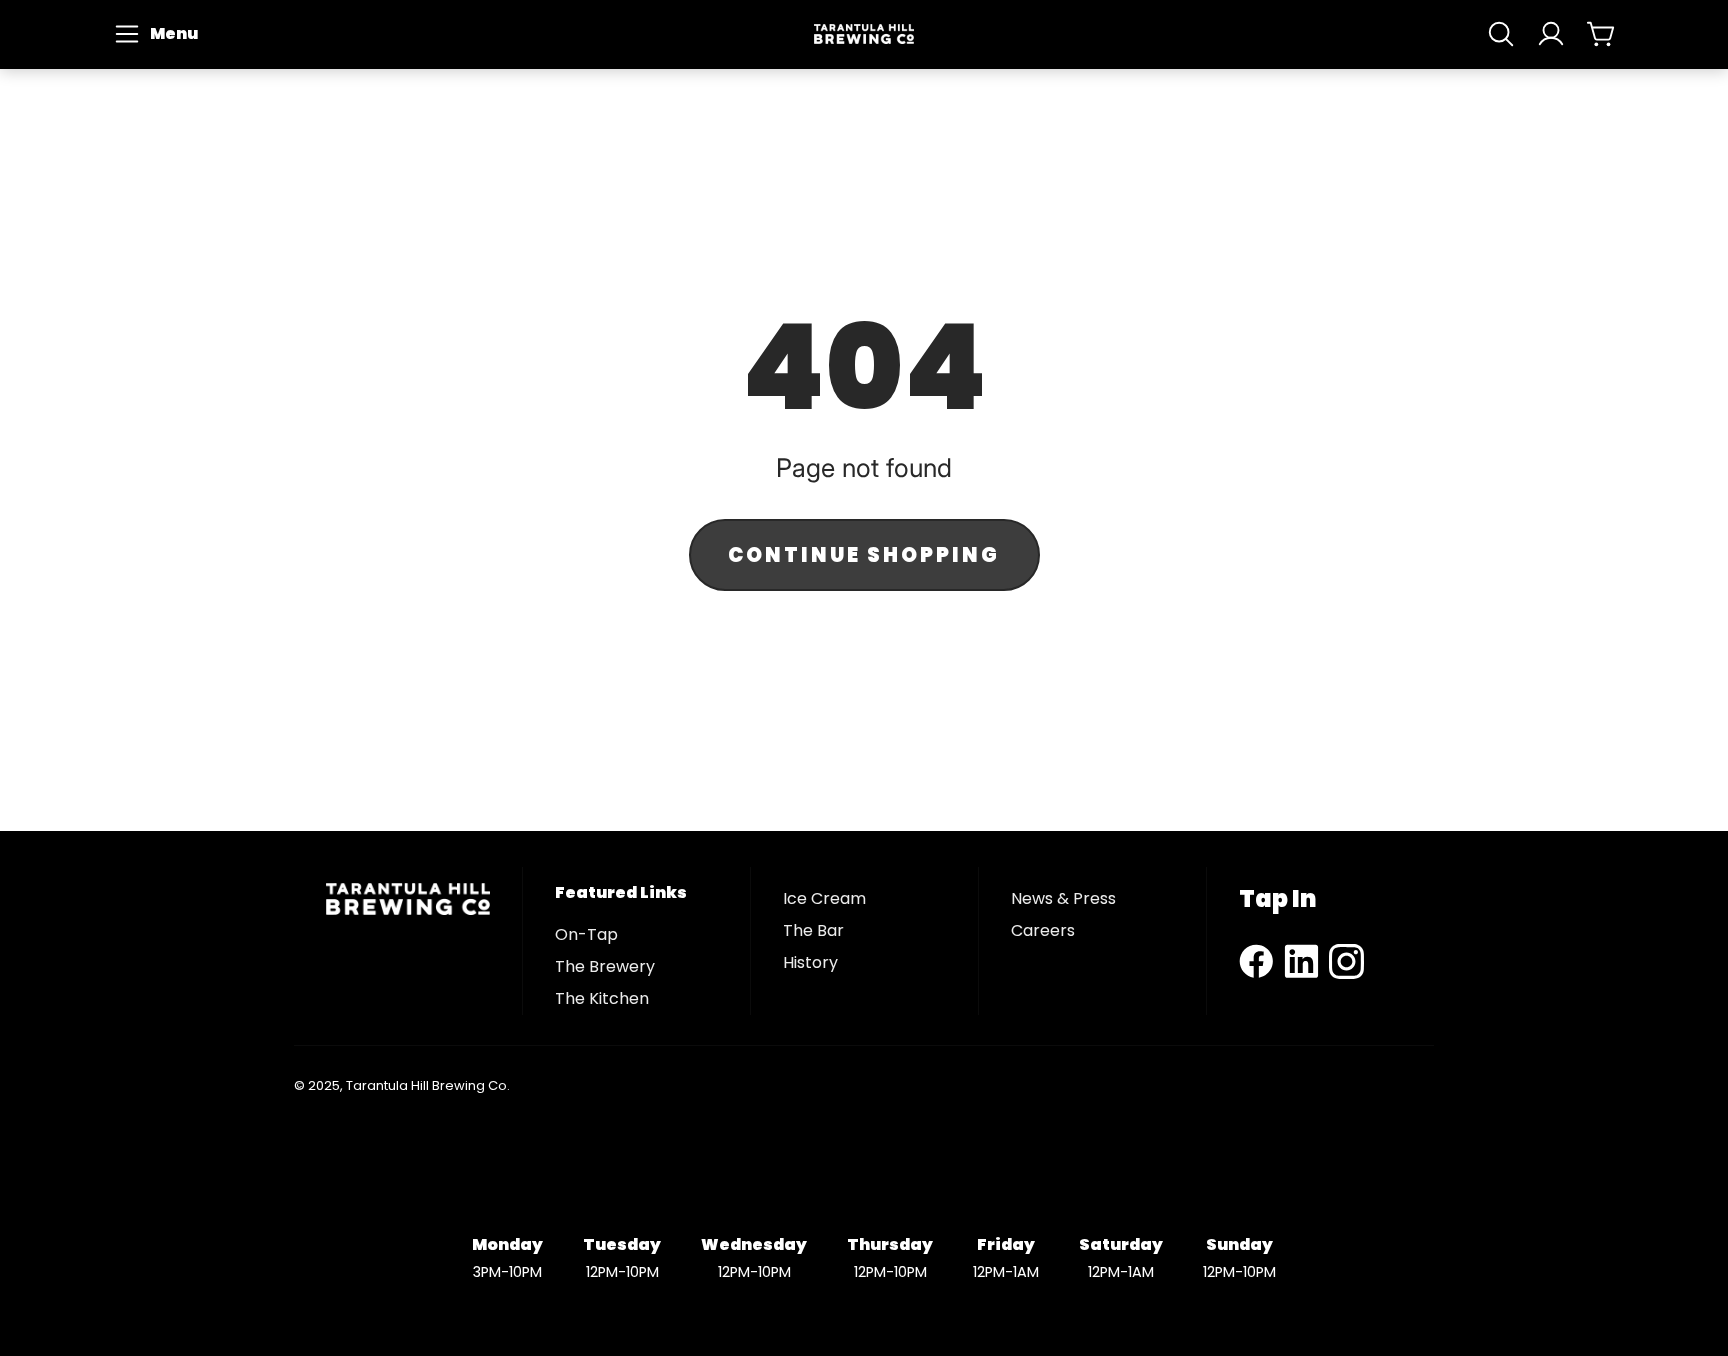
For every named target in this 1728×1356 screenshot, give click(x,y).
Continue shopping (864, 555)
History (810, 962)
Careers (1043, 930)
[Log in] (1551, 34)
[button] (159, 34)
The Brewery (605, 966)
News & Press (1063, 898)
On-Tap (586, 934)
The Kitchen (602, 998)
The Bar (813, 930)
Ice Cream (824, 898)
